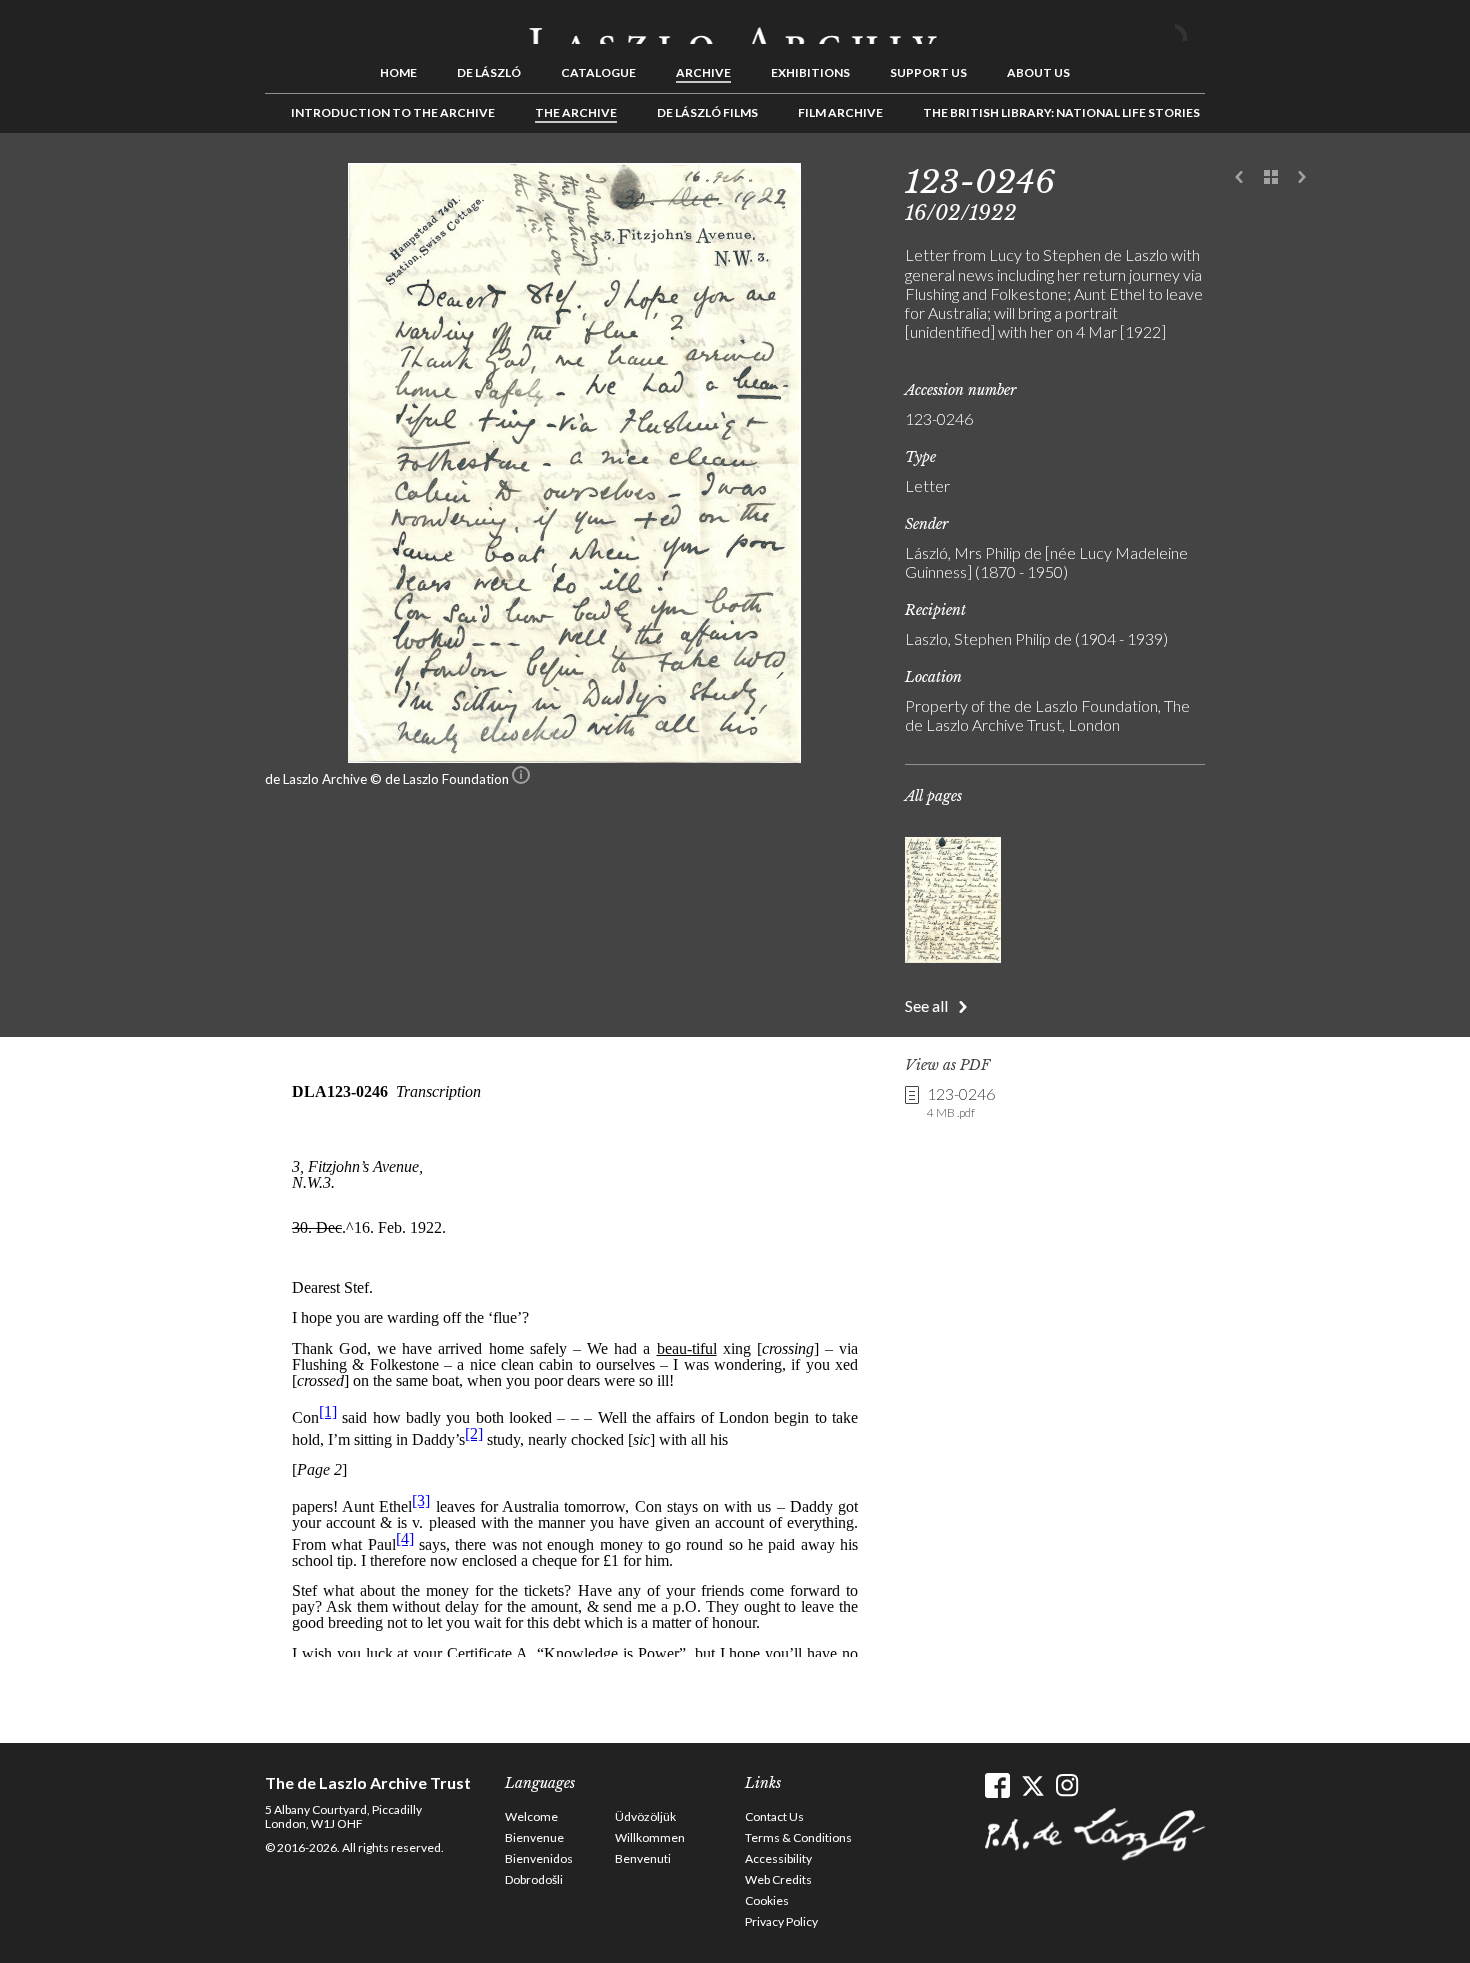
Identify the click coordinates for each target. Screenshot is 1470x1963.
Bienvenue (534, 1837)
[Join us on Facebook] (997, 1785)
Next (1302, 178)
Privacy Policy (781, 1921)
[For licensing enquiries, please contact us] (521, 779)
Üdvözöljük (645, 1816)
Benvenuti (643, 1858)
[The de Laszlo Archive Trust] (735, 27)
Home (398, 72)
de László (489, 72)
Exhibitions (810, 72)
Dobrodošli (534, 1879)
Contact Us (774, 1816)
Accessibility (778, 1858)
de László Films (707, 112)
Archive (703, 72)
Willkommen (650, 1837)
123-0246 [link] (961, 1102)
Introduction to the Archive (393, 112)
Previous (1240, 178)
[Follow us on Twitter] (1032, 1785)
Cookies (767, 1900)
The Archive (576, 112)
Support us (928, 72)
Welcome (531, 1816)
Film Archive (840, 112)
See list (1271, 178)
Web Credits (778, 1879)
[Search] (1190, 28)
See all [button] (926, 1005)
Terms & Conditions (798, 1837)
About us (1038, 72)
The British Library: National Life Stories (1061, 112)
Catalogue (598, 72)
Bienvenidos (539, 1858)
